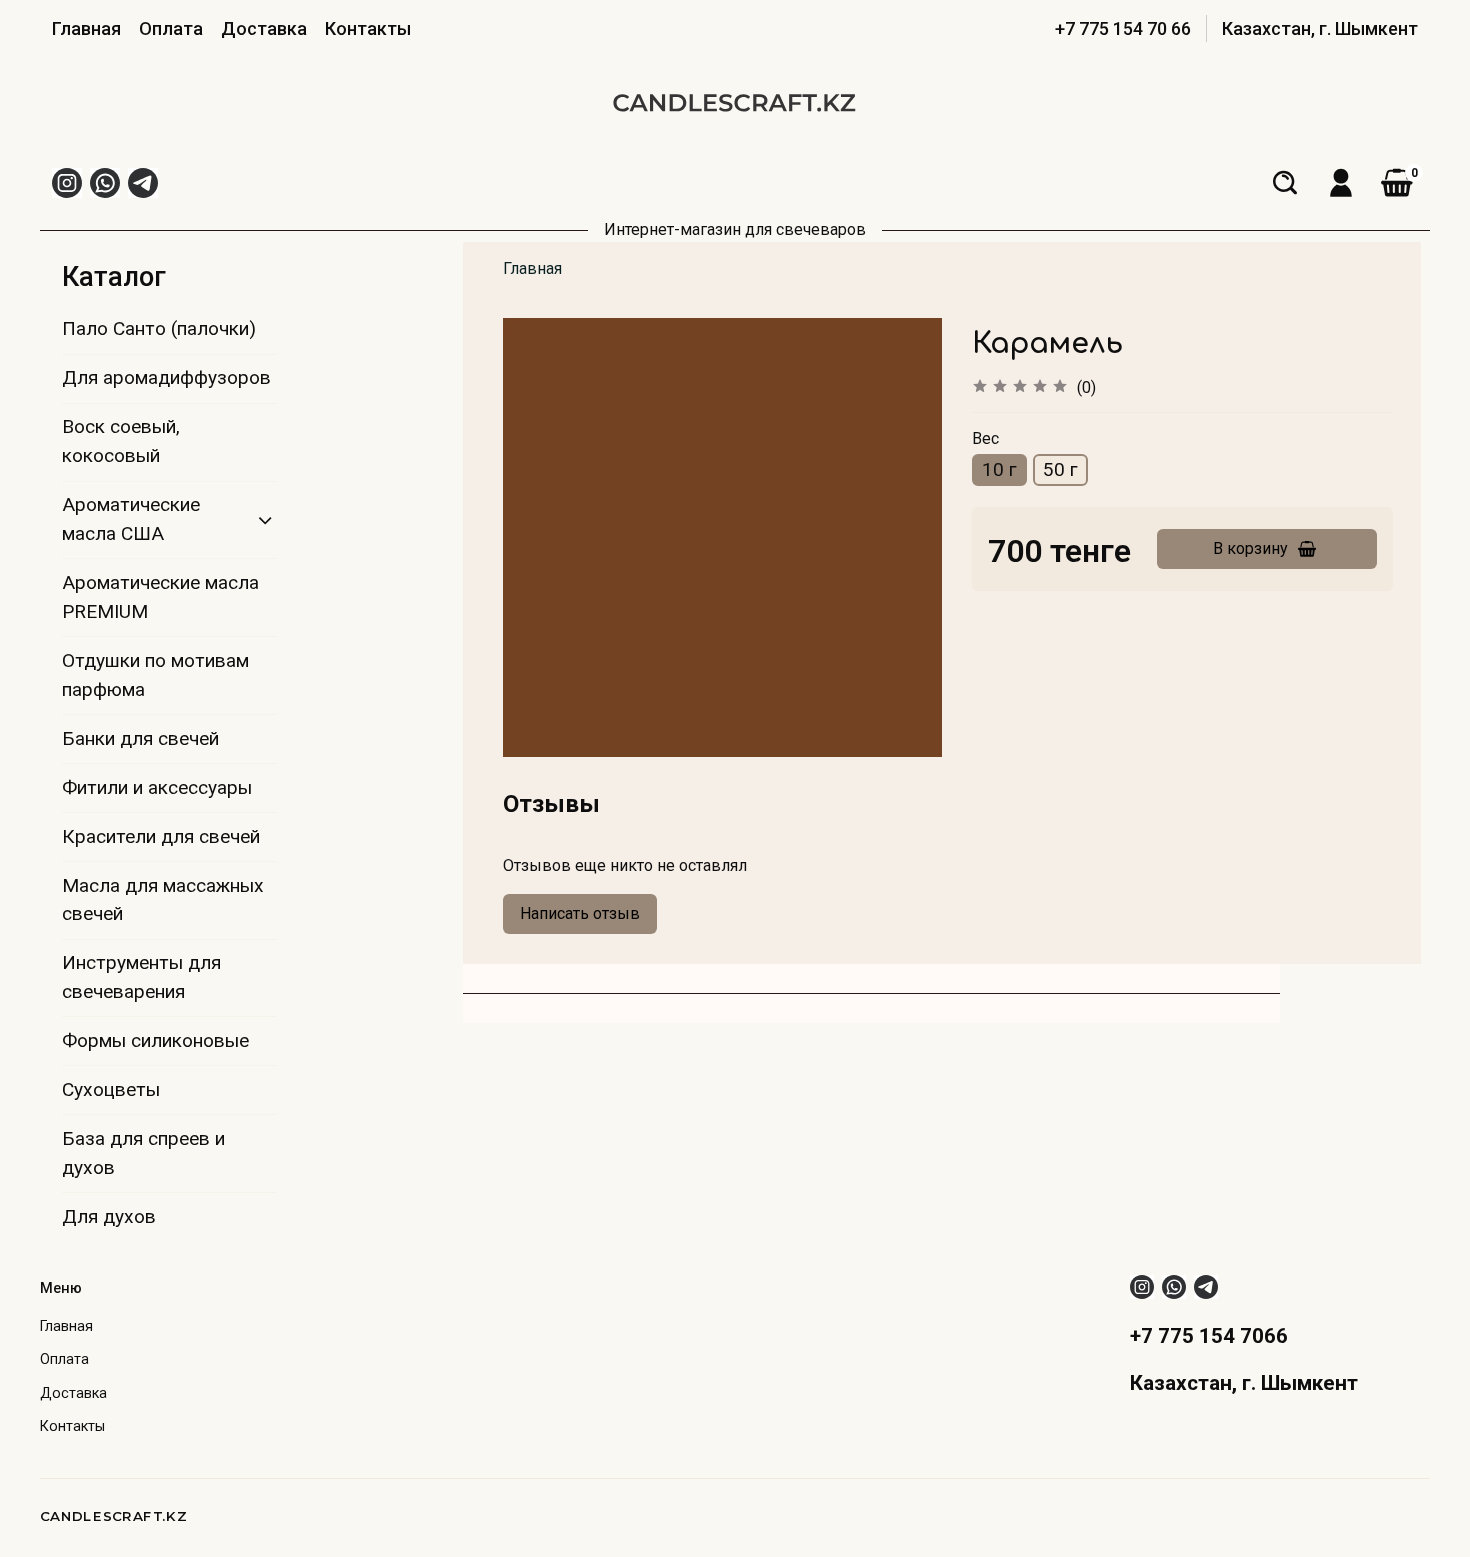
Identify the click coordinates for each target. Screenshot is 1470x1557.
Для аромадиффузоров (166, 377)
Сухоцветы (111, 1089)
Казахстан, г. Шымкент (1320, 28)
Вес (985, 438)
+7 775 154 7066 (1209, 1336)
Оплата (171, 28)
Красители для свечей (161, 836)
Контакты (368, 28)
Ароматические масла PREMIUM (160, 597)
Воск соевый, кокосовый (121, 441)
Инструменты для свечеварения (141, 977)
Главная (86, 28)
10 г (999, 469)
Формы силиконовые (155, 1040)
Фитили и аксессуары (157, 787)
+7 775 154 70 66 (1123, 28)
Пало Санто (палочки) (159, 328)
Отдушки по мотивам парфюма (155, 675)
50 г (1060, 469)
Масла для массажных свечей (163, 900)
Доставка (264, 28)
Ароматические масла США (131, 519)
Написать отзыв (580, 913)
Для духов (109, 1216)
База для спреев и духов (143, 1153)
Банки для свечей (140, 738)
